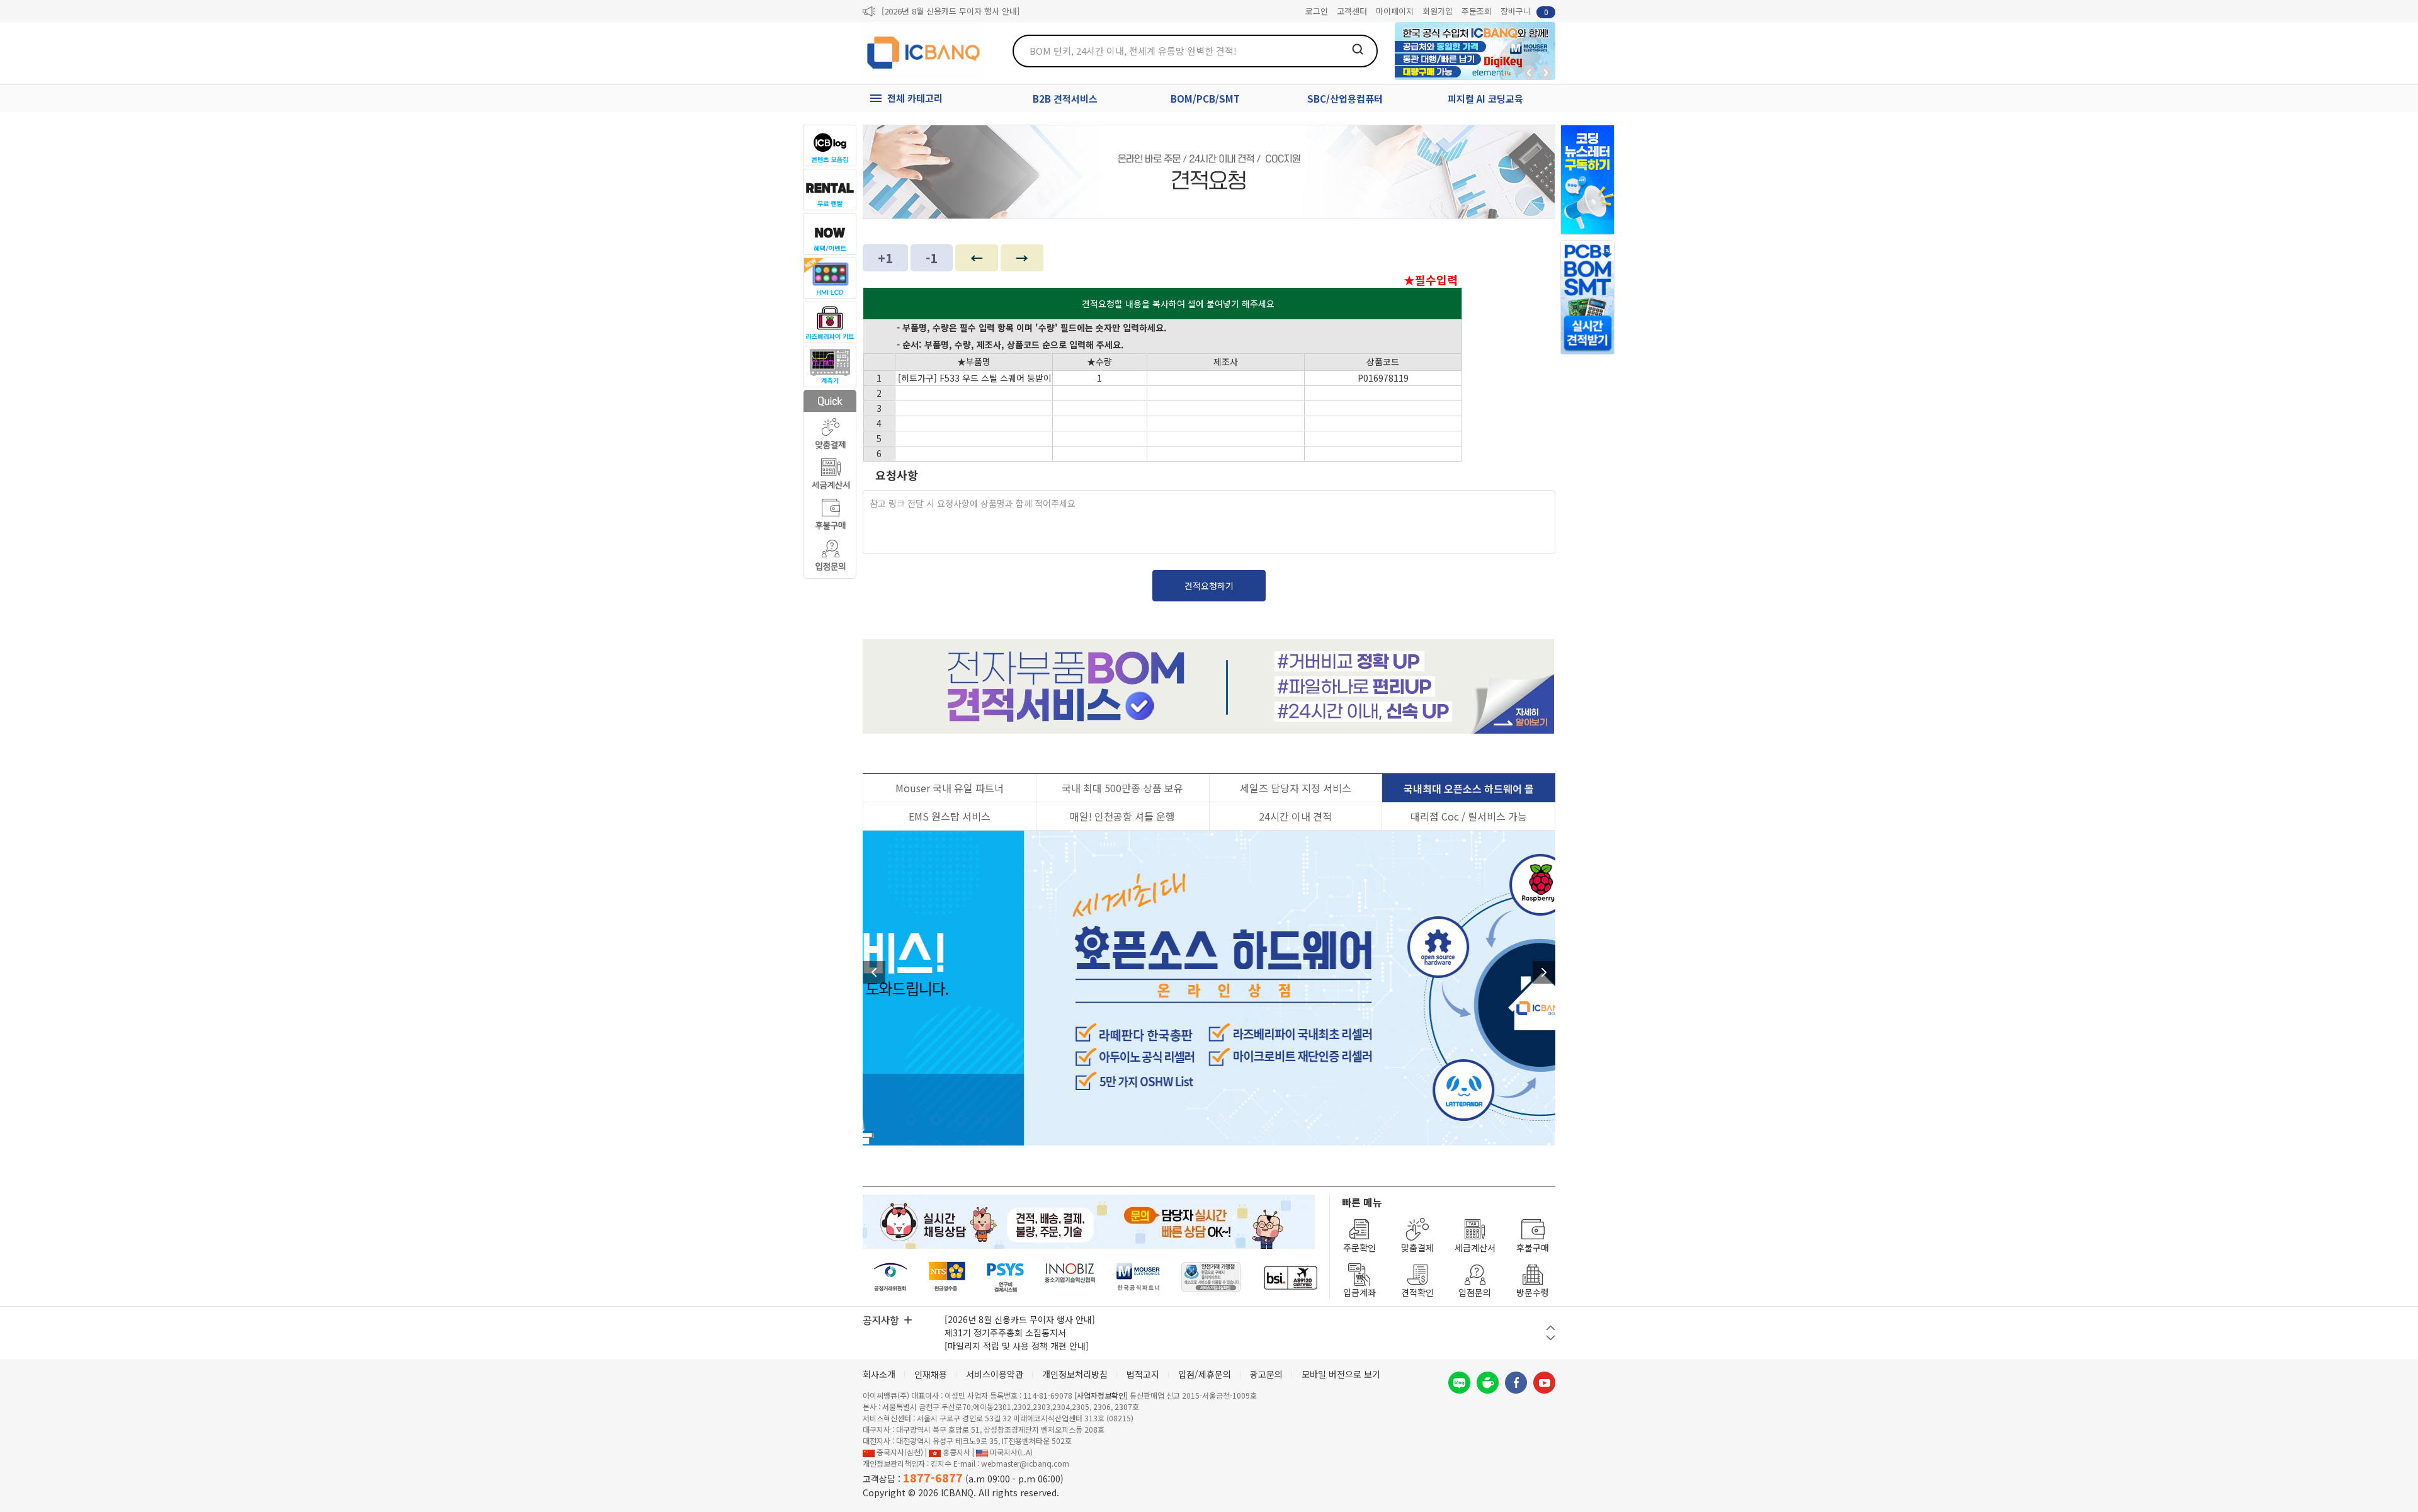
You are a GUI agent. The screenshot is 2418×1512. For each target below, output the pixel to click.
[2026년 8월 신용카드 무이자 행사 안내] (951, 11)
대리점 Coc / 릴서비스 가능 (1469, 816)
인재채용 (931, 1374)
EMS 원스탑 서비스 (950, 816)
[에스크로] (1211, 1277)
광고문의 (1266, 1374)
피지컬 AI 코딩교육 (1485, 99)
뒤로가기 (1529, 72)
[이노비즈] (1070, 1277)
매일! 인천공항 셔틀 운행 (1122, 816)
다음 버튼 (1551, 1338)
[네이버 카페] (1488, 1383)
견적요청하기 (1209, 586)
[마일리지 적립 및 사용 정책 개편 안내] (1017, 1346)
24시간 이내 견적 (1295, 816)
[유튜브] (1544, 1383)
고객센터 (1352, 11)
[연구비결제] (1005, 1277)
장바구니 (1524, 11)
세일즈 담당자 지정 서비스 (1296, 788)
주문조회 (1477, 11)
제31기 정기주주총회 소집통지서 (1005, 1333)
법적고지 (1143, 1374)
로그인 (1317, 11)
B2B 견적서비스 (1065, 99)
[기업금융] (1290, 1277)
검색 (1358, 49)
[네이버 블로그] (1459, 1383)
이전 (874, 972)
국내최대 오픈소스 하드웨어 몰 (1469, 788)
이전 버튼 (1551, 1328)
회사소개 (879, 1374)
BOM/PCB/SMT (1205, 99)
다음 (1544, 972)
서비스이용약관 (995, 1374)
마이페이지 (1395, 11)
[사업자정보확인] (1101, 1395)
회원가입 (1438, 11)
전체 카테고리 (915, 98)
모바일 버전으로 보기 (1341, 1374)
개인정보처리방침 (1075, 1374)
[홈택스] (948, 1277)
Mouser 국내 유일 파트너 (950, 788)
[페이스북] (1516, 1383)
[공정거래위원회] (891, 1277)
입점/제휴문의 (1205, 1374)
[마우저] (1138, 1277)
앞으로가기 (1546, 72)
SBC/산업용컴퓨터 (1345, 99)
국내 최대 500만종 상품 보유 (1122, 788)
